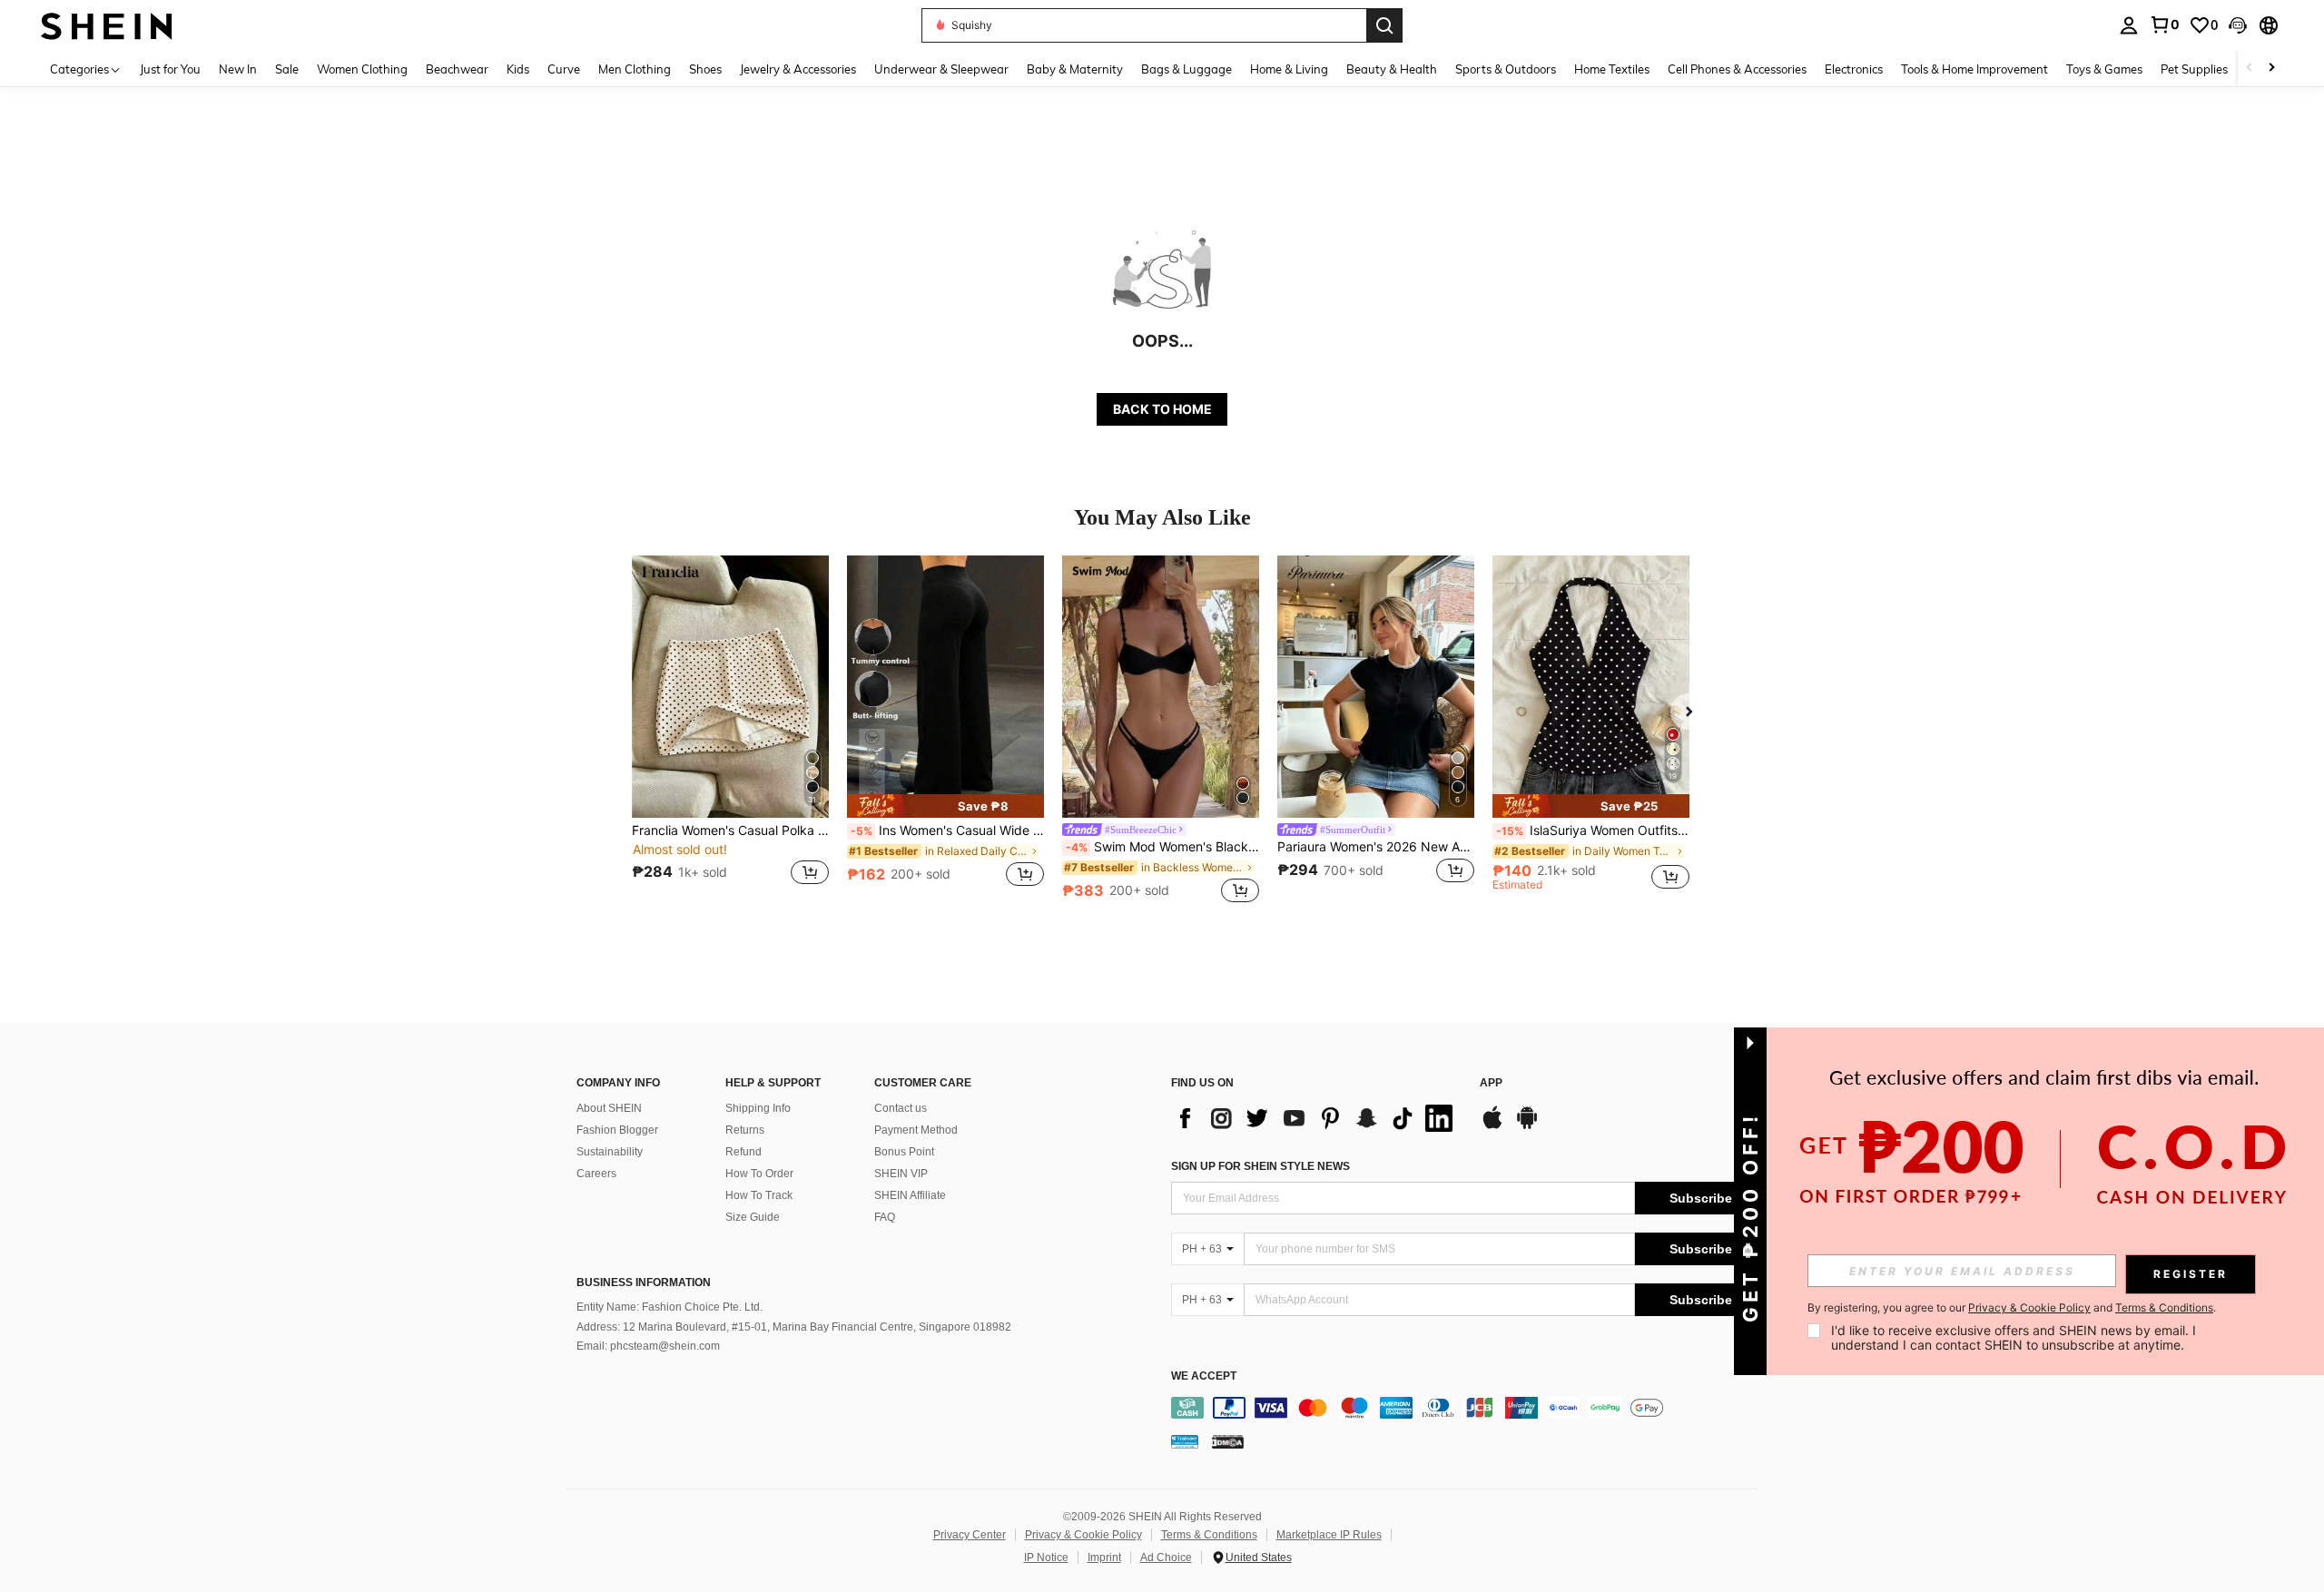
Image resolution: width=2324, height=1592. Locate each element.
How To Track (759, 1195)
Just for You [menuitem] (170, 69)
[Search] (1384, 25)
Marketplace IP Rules (1329, 1535)
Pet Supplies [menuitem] (2194, 69)
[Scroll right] (2271, 69)
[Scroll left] (2250, 69)
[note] (945, 806)
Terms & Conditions (1209, 1535)
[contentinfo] (1468, 1408)
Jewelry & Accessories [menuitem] (798, 69)
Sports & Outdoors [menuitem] (1506, 69)
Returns (745, 1130)
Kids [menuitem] (518, 69)
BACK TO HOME (1162, 409)
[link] (2164, 25)
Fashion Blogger (617, 1130)
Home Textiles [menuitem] (1612, 69)
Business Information (644, 1282)
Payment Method (916, 1130)
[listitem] (730, 731)
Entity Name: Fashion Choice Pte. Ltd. (670, 1307)
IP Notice (1046, 1558)
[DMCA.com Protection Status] (1228, 1441)
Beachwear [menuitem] (457, 69)
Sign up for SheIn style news (1260, 1166)
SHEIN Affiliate (910, 1195)
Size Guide (753, 1217)
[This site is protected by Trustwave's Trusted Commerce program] (1185, 1441)
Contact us (901, 1108)
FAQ (885, 1217)
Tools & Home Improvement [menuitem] (1974, 69)
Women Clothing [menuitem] (362, 69)
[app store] (1492, 1126)
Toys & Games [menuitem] (2104, 69)
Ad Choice (1166, 1558)
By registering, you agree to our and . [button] (2012, 1308)
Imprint (1104, 1558)
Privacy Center (970, 1535)
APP (1491, 1083)
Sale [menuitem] (287, 69)
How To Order (759, 1174)
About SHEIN (609, 1108)
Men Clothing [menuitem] (635, 69)
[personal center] (2129, 25)
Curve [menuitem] (564, 69)
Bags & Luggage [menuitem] (1187, 69)
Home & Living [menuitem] (1289, 69)
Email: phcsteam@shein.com (648, 1346)
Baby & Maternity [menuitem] (1075, 69)
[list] (1316, 1118)
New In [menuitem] (238, 69)
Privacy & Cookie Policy (1083, 1535)
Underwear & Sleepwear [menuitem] (941, 69)
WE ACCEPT (1204, 1376)
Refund (743, 1152)
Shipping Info (758, 1108)
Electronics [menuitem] (1854, 69)
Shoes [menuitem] (705, 69)
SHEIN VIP (901, 1174)
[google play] (1527, 1126)
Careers (596, 1174)
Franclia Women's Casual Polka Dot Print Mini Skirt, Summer (730, 830)
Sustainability (610, 1152)
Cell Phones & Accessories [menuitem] (1737, 69)
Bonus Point (904, 1152)
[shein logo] (107, 25)
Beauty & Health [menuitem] (1392, 69)
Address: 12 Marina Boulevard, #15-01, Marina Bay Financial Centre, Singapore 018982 (794, 1327)
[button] (2238, 25)
